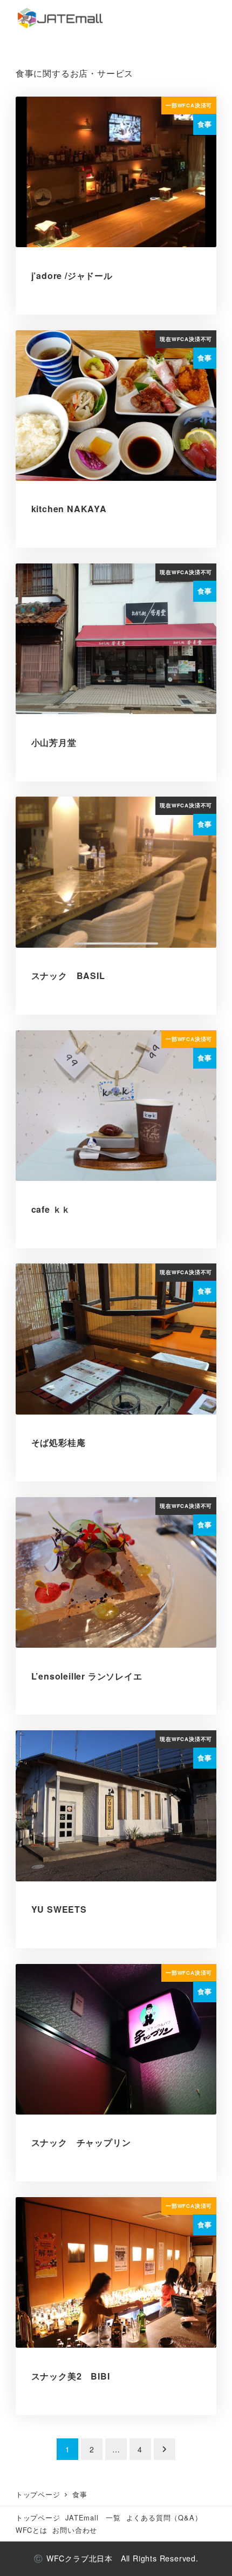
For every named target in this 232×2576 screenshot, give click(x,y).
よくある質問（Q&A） (164, 2517)
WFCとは (32, 2530)
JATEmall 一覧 (93, 2517)
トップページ (38, 2517)
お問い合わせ (75, 2530)
